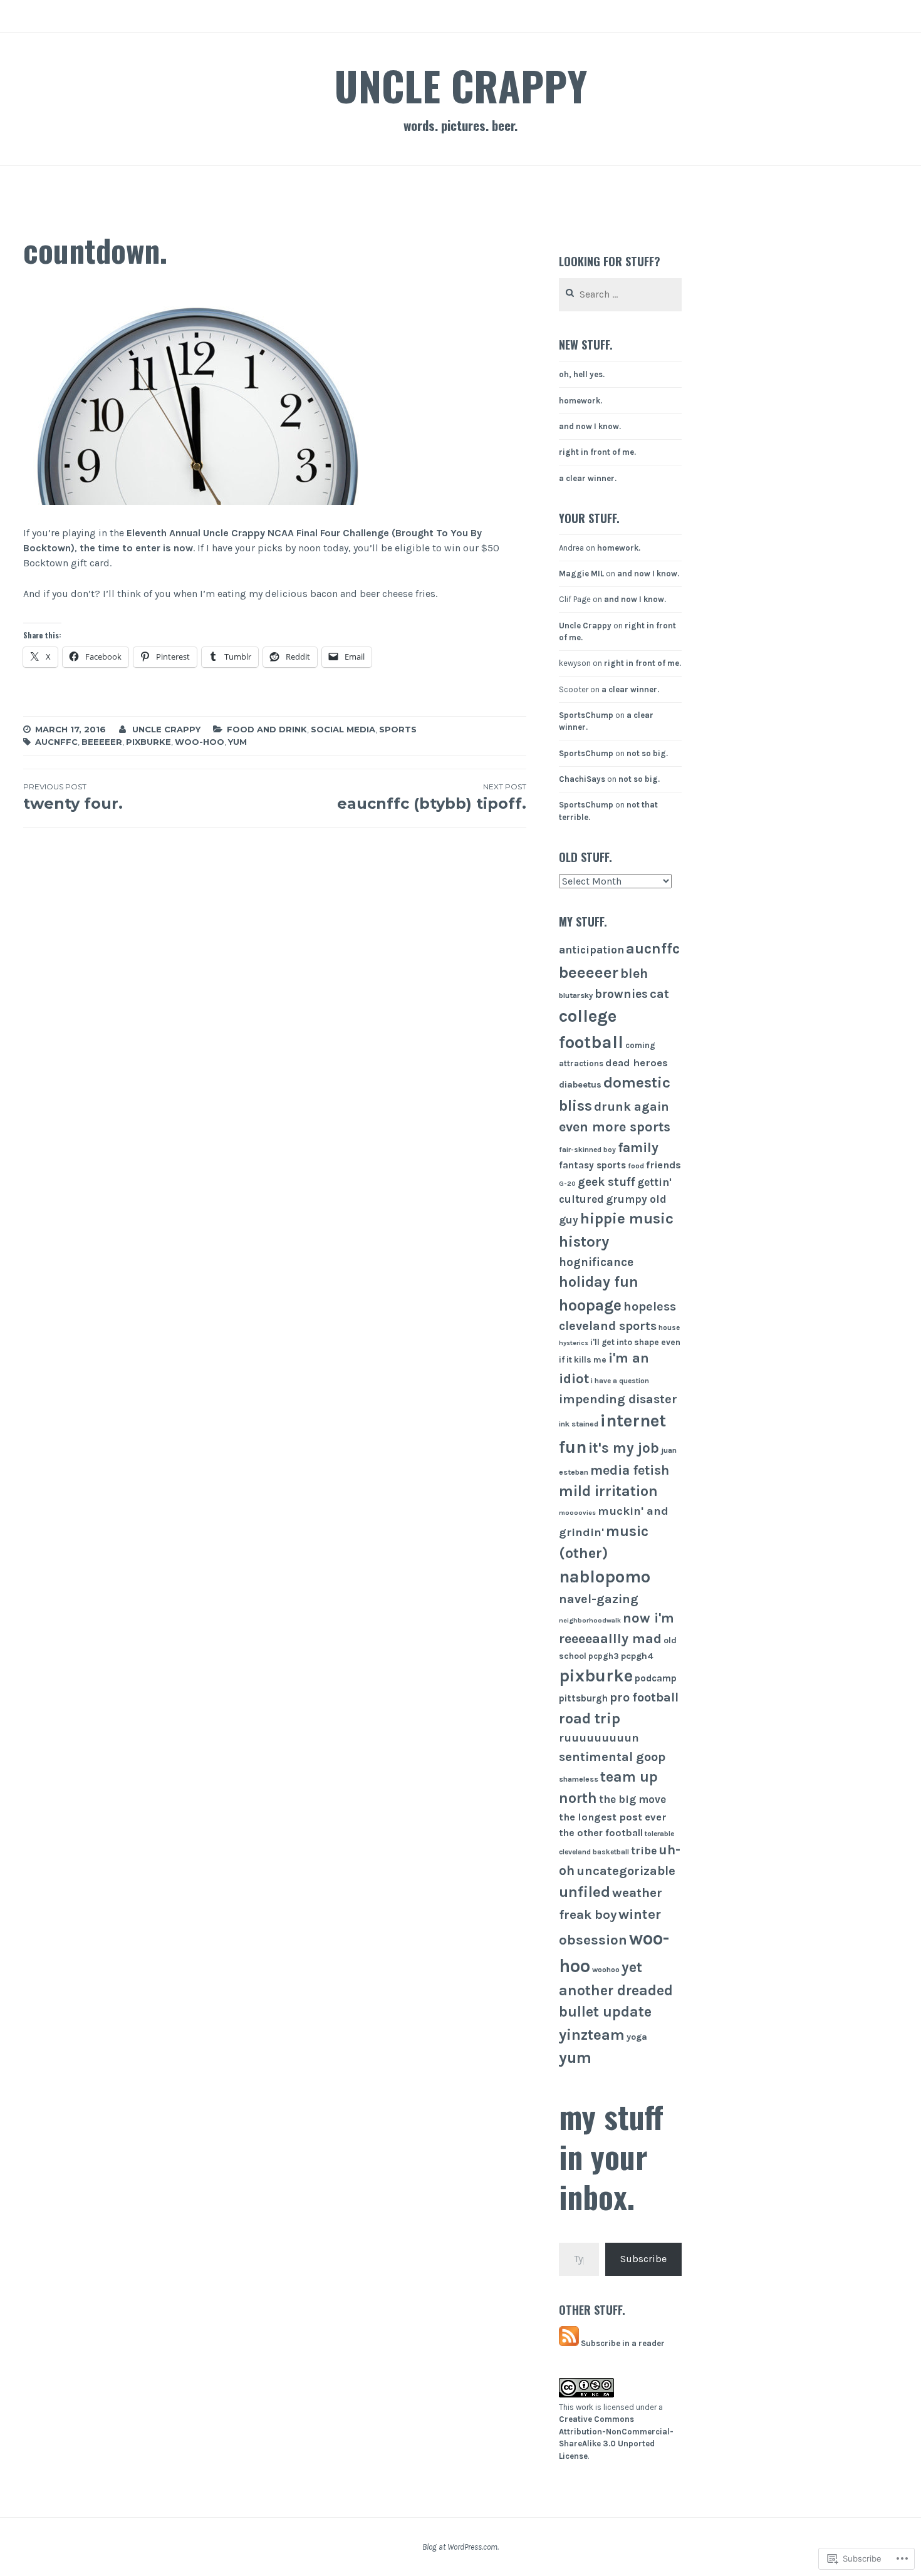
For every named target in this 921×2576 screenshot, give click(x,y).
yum (237, 742)
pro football (644, 1697)
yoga (637, 2037)
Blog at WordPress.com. (460, 2547)
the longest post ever (613, 1817)
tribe (644, 1851)
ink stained (579, 1424)
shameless (579, 1779)
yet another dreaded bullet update (616, 1990)
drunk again (632, 1107)
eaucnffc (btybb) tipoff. (431, 797)
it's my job (624, 1448)
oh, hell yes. (582, 374)
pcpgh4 (637, 1656)
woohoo (606, 1970)
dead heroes (637, 1063)
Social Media (343, 729)
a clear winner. (588, 478)
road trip (590, 1718)
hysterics (574, 1343)
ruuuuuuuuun (599, 1738)
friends (663, 1165)
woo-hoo (200, 742)
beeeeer (102, 742)
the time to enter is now (136, 548)
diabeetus (580, 1085)
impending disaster (618, 1399)
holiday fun (599, 1282)
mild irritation (608, 1491)
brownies (621, 994)
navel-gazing (599, 1599)
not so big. (647, 753)
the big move (632, 1799)
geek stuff (606, 1182)
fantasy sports (592, 1165)
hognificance (596, 1262)
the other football (601, 1833)
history (584, 1242)
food (636, 1166)
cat (659, 994)
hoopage (590, 1305)
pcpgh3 (604, 1656)
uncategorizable (626, 1871)
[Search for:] (620, 295)
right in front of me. (597, 452)
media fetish (630, 1470)
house (669, 1327)
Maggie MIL (581, 574)
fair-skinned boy (587, 1150)
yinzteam (592, 2035)
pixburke (148, 742)
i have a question (620, 1381)
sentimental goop (612, 1757)
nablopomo (605, 1577)
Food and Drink (267, 729)
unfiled (585, 1892)
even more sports (615, 1127)
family (638, 1147)
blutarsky (576, 995)
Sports (398, 729)
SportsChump (586, 715)
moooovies (577, 1513)
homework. (580, 401)
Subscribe (643, 2259)
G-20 (567, 1184)
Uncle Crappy (460, 85)
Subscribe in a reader (623, 2343)
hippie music (627, 1218)
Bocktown (47, 548)
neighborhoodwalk (590, 1620)
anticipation (591, 950)
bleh (634, 973)
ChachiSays (582, 779)
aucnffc (56, 742)
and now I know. (590, 426)
